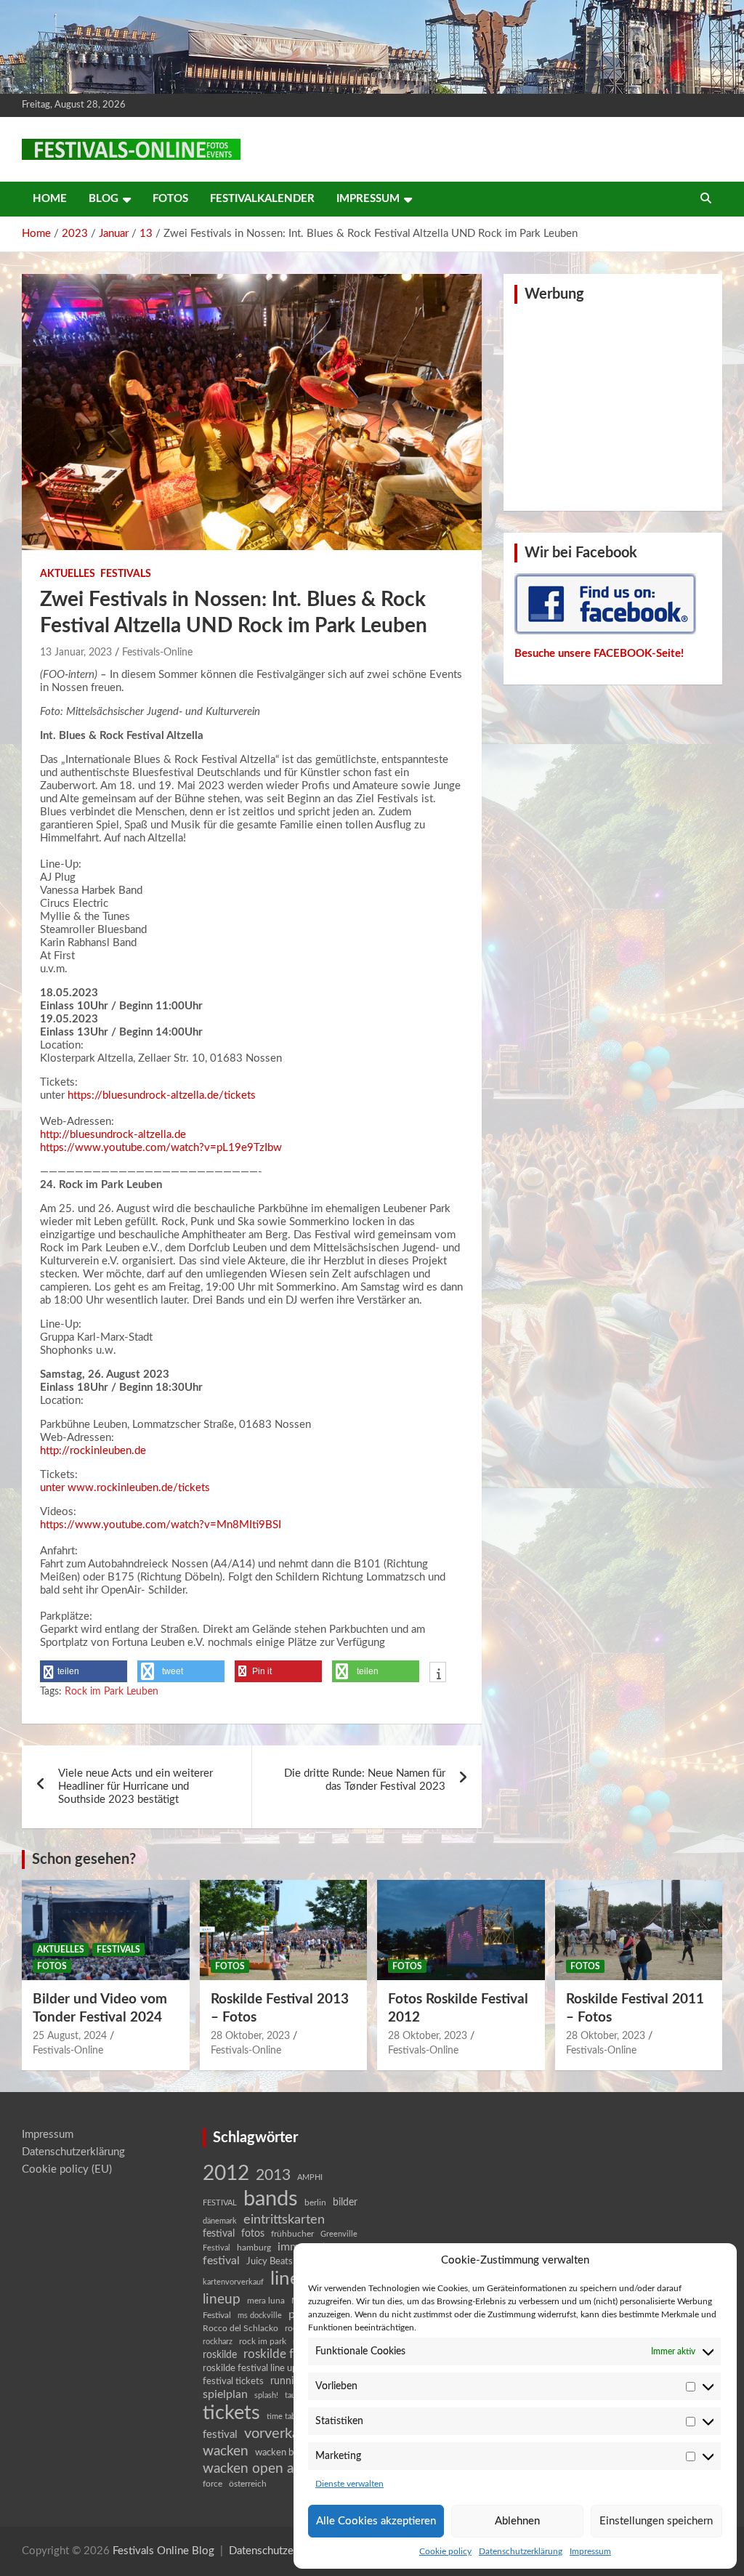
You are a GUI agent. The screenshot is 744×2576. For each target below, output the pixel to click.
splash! (266, 2395)
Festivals (126, 574)
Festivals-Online (157, 653)
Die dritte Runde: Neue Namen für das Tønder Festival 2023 (365, 1780)
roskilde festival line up (250, 2369)
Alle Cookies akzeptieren (376, 2521)
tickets (231, 2413)
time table (284, 2416)
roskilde (220, 2355)
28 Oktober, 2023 (250, 2036)
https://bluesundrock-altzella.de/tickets (162, 1095)
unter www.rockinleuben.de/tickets (125, 1488)
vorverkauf (278, 2434)
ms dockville (260, 2315)
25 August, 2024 (70, 2036)
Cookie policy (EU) (67, 2169)
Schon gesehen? (84, 1860)
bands (271, 2199)
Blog (104, 199)
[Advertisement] (612, 405)
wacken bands (284, 2452)
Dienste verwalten (349, 2484)
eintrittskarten (284, 2220)
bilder (345, 2202)
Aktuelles (68, 574)
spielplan (225, 2394)
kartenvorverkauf (233, 2282)
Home (50, 199)
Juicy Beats (270, 2262)
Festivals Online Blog (163, 2551)
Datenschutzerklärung (521, 2551)
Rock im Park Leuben (112, 1692)
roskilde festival (286, 2354)
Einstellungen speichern (656, 2521)
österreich (248, 2484)
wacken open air (252, 2468)
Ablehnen (517, 2521)
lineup (222, 2299)
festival (219, 2234)
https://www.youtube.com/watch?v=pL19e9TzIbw (161, 1148)
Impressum (590, 2551)
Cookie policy (445, 2551)
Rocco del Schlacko (240, 2328)
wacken (226, 2451)
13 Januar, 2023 (76, 653)
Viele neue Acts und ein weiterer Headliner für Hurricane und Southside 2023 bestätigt (136, 1786)
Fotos (170, 199)
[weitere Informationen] (438, 1673)
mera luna (266, 2301)
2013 (273, 2175)
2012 (226, 2174)
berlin (315, 2202)
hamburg (254, 2248)
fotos (253, 2234)
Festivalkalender (262, 199)
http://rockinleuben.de (93, 1451)
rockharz (218, 2342)
